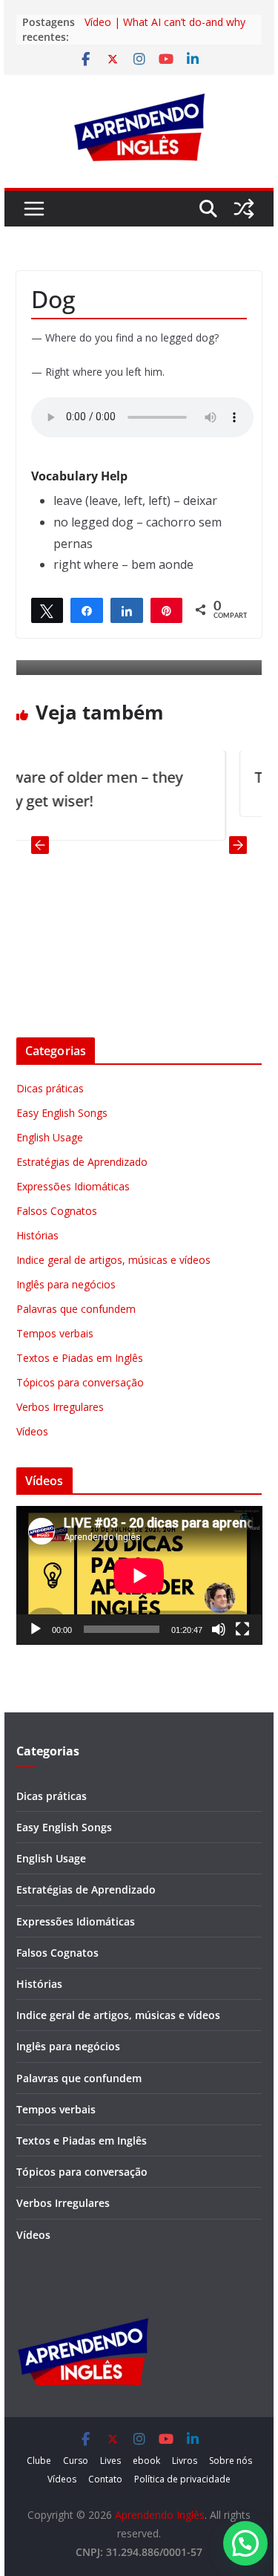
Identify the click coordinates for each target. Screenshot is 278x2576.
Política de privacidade (182, 2479)
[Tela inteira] (242, 1629)
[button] (245, 2543)
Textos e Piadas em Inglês (80, 1358)
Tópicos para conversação (80, 1382)
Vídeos (32, 1431)
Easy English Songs (62, 1113)
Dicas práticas (50, 1088)
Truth (217, 777)
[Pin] (167, 610)
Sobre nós (231, 2461)
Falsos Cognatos (57, 1211)
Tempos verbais (55, 1333)
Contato (105, 2479)
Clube (39, 2461)
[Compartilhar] (87, 610)
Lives (110, 2461)
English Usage (50, 1137)
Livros (185, 2461)
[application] (139, 1575)
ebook (146, 2461)
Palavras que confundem (76, 1309)
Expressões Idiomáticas (73, 1186)
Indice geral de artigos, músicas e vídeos (113, 1260)
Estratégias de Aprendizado (82, 1162)
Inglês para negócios (66, 1284)
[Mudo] (219, 1629)
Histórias (37, 1235)
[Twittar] (47, 610)
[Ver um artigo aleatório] (244, 209)
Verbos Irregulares (60, 1407)
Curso (76, 2461)
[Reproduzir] (36, 1629)
